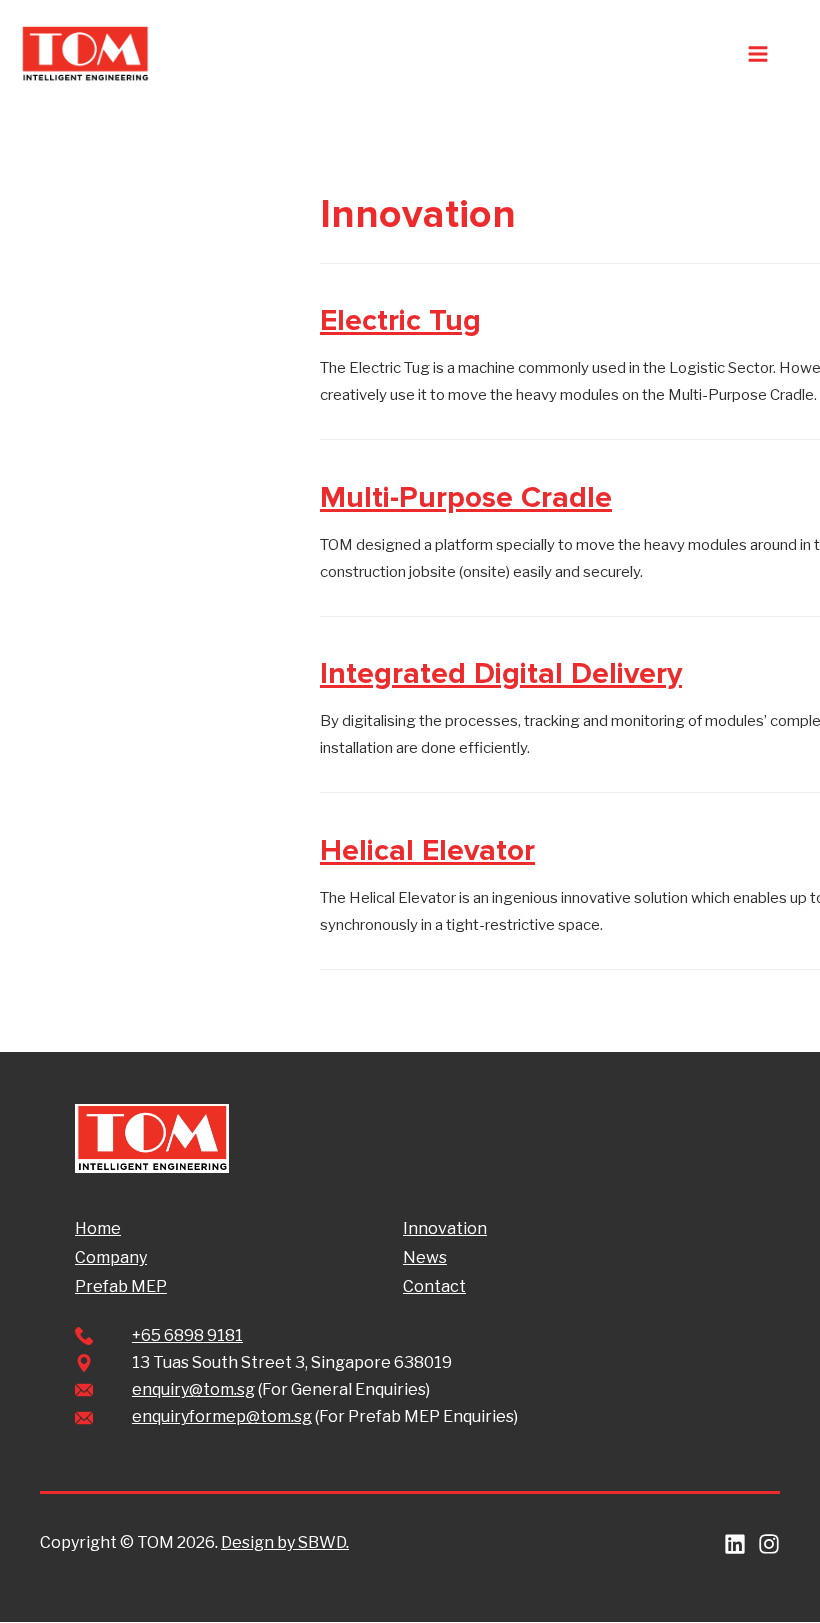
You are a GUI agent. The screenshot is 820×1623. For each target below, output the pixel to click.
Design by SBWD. (285, 1542)
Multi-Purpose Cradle (466, 497)
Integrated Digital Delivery (501, 673)
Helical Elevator (427, 850)
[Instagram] (769, 1544)
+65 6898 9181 (187, 1335)
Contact (434, 1286)
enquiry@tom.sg (193, 1389)
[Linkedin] (735, 1544)
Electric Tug (400, 320)
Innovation (445, 1228)
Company (111, 1257)
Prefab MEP (121, 1286)
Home (98, 1228)
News (425, 1257)
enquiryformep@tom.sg (222, 1416)
